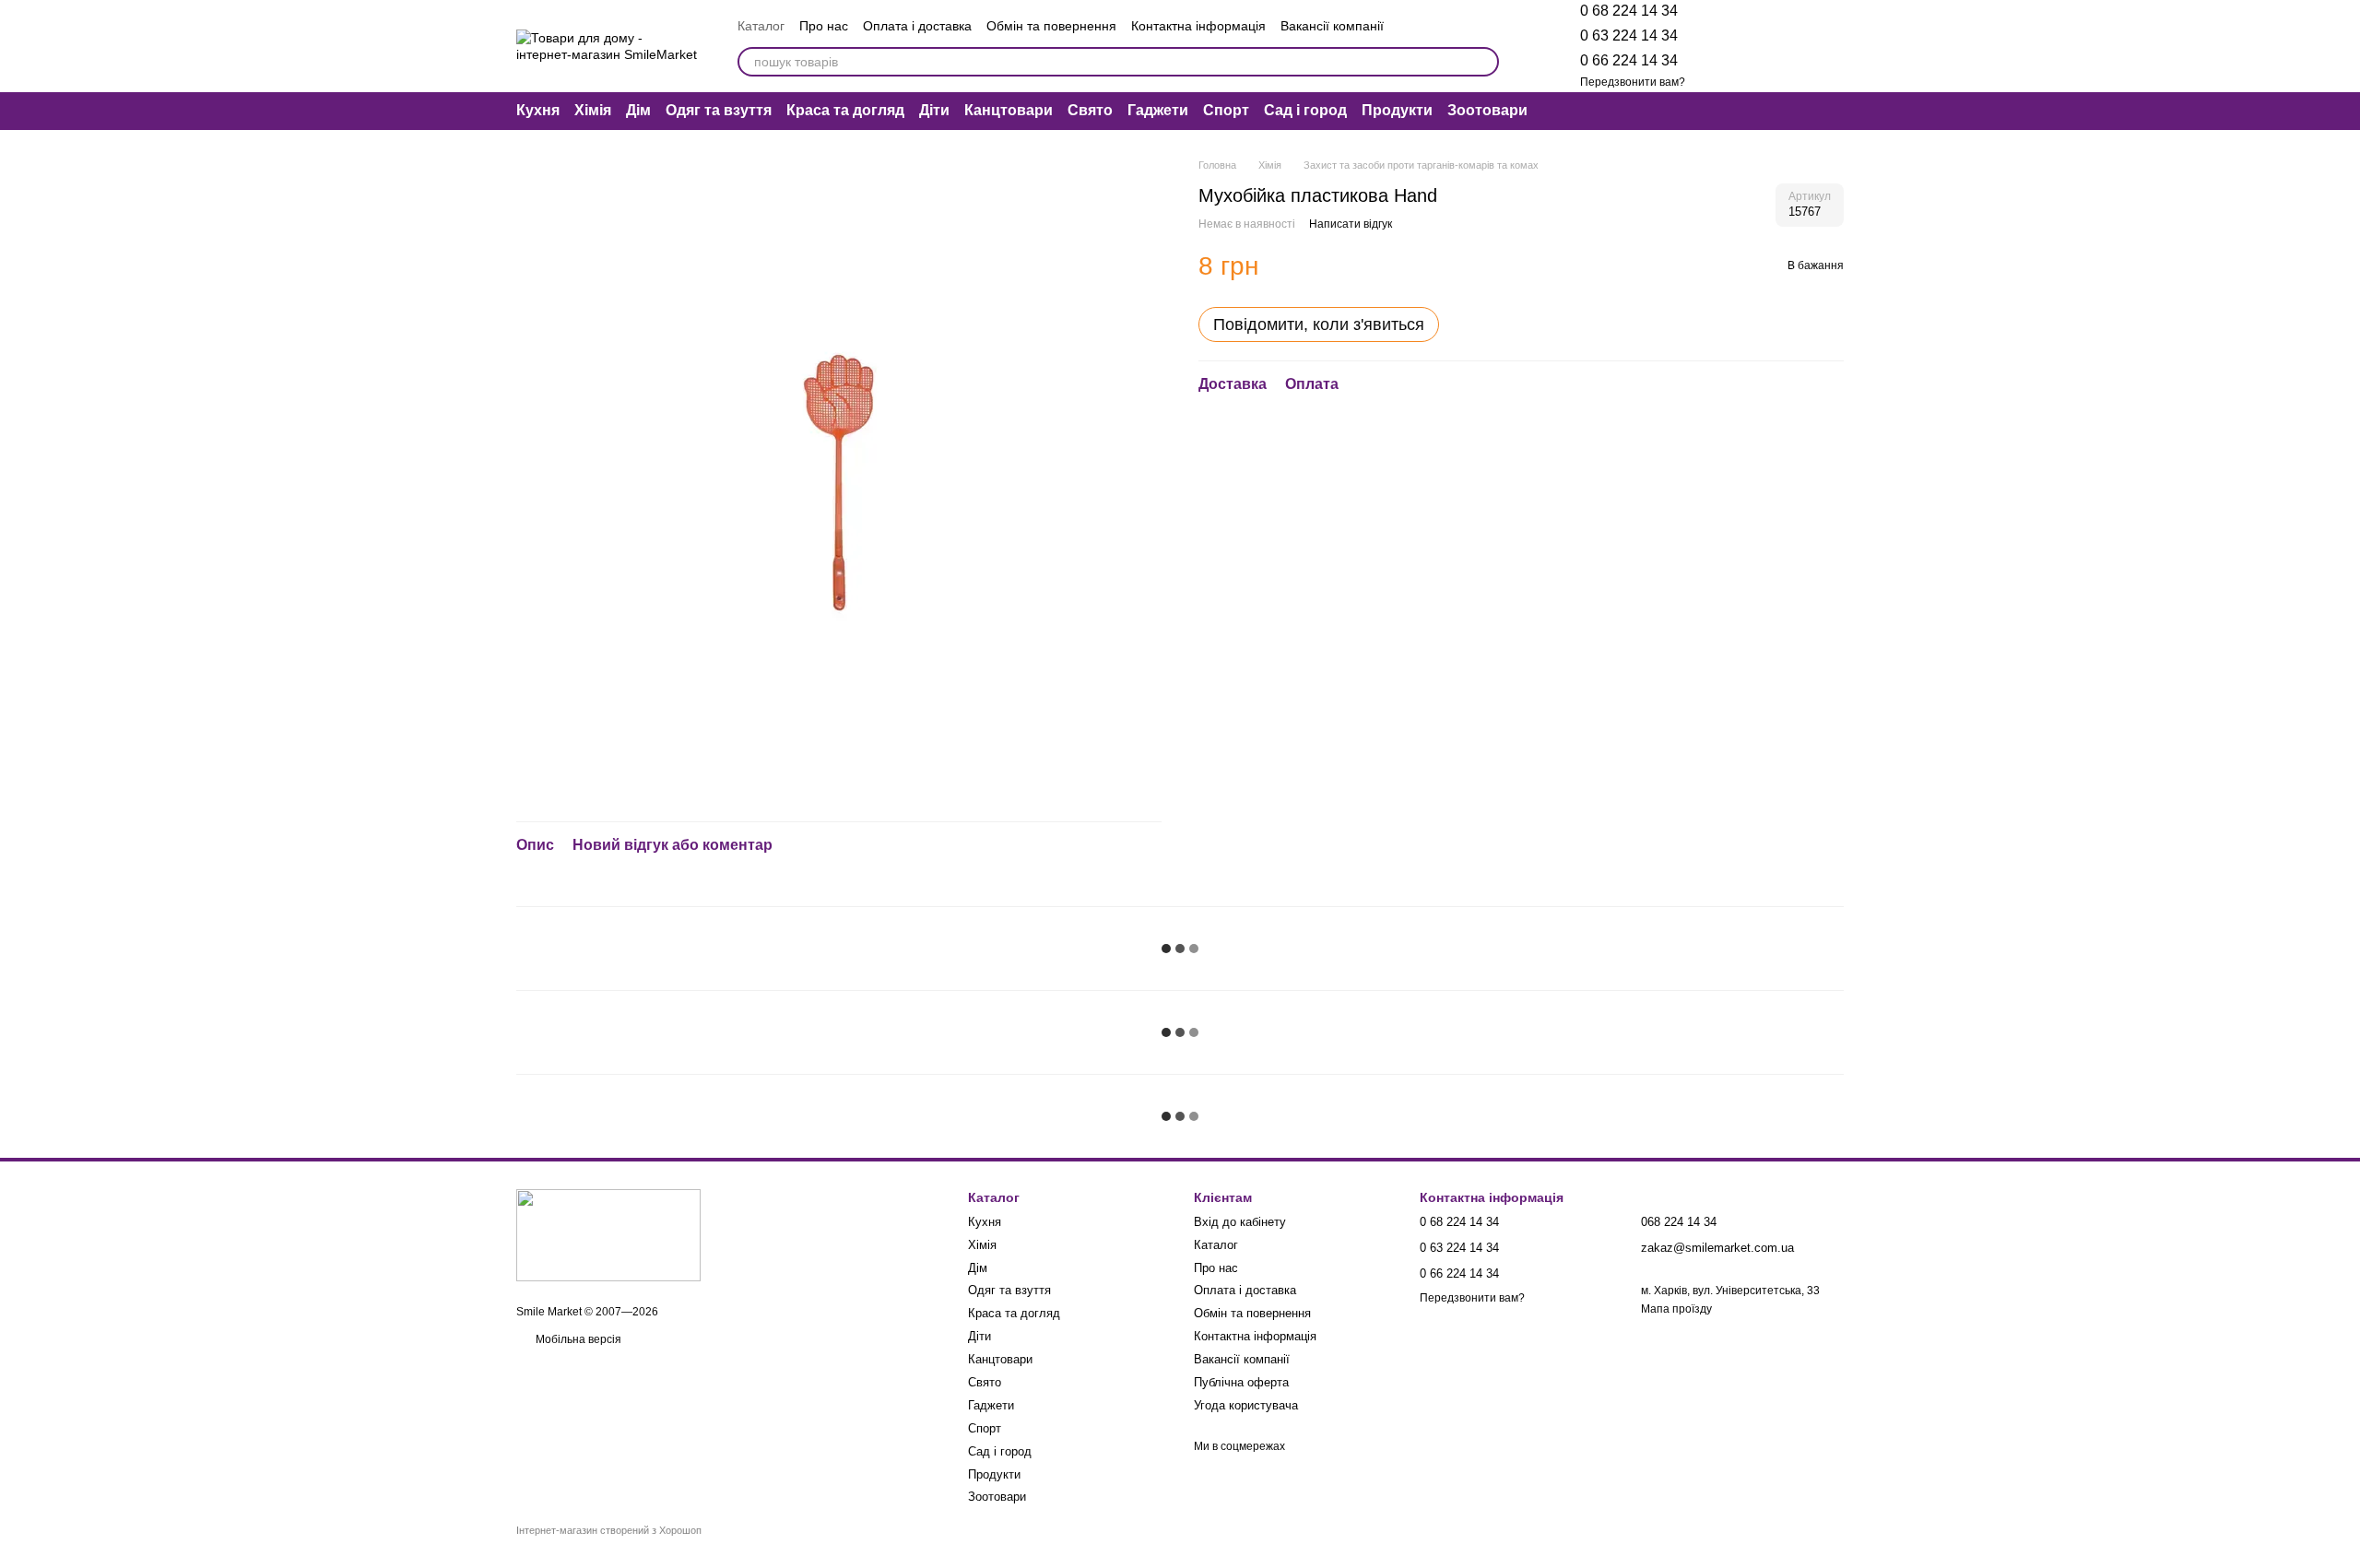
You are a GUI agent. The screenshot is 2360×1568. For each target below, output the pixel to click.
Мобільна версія (577, 1339)
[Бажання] (1733, 46)
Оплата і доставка (917, 26)
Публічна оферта (1241, 1382)
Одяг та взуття (719, 110)
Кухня (538, 110)
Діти (934, 110)
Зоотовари (1487, 110)
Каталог (761, 26)
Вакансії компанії (1332, 26)
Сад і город (1305, 110)
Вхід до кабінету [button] (1240, 1222)
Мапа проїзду (1676, 1309)
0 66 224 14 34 (1629, 60)
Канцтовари (1009, 110)
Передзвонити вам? (1633, 82)
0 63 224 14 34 (1629, 35)
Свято (1090, 110)
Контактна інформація (1198, 26)
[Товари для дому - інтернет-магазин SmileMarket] (608, 1234)
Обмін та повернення (1051, 26)
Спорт (1226, 110)
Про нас (824, 26)
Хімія (593, 110)
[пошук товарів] (1484, 62)
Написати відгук (1351, 223)
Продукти (1397, 110)
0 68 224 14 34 (1629, 11)
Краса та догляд (845, 110)
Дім (638, 110)
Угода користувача (1246, 1405)
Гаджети (1158, 110)
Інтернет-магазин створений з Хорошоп (609, 1530)
